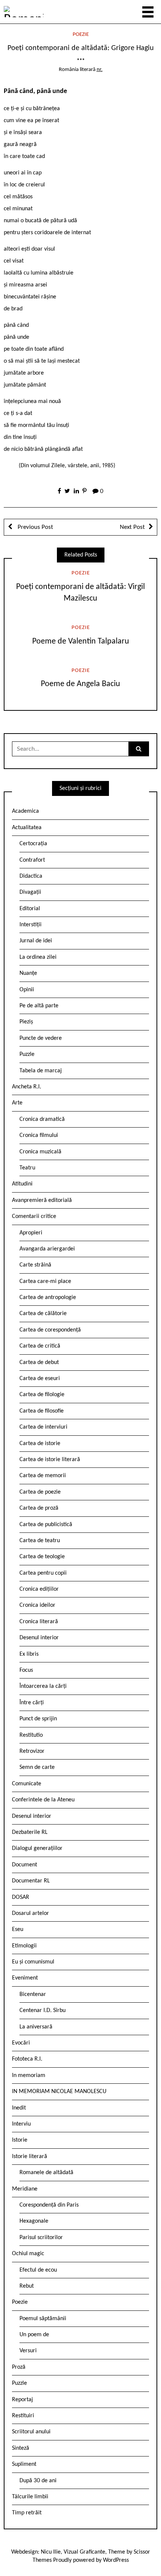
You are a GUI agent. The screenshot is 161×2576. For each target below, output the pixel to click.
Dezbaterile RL (30, 1832)
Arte (17, 1103)
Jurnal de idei (36, 941)
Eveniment (25, 1978)
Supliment (24, 2464)
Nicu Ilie (51, 2552)
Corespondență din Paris (49, 2205)
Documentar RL (31, 1881)
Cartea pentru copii (43, 1573)
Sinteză (21, 2448)
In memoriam (29, 2076)
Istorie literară (30, 2157)
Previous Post (35, 527)
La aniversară (36, 2027)
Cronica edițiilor (39, 1589)
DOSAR (21, 1897)
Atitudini (22, 1184)
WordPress (116, 2560)
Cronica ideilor (37, 1605)
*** (81, 61)
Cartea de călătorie (43, 1314)
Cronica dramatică (42, 1119)
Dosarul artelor (31, 1913)
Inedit (19, 2108)
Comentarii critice (34, 1216)
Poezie (81, 35)
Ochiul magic (28, 2254)
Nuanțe (28, 973)
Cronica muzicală (40, 1152)
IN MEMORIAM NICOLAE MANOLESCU (59, 2092)
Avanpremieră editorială (42, 1200)
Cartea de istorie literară (50, 1460)
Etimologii (24, 1946)
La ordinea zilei (38, 957)
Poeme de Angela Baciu (80, 684)
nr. (100, 70)
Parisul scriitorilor (41, 2238)
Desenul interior (39, 1638)
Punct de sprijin (38, 1719)
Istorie (20, 2140)
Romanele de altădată (46, 2173)
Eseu (18, 1929)
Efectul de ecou (38, 2270)
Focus (26, 1670)
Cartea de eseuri (40, 1379)
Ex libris (29, 1654)
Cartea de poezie (40, 1492)
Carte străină (35, 1265)
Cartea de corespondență (50, 1330)
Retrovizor (32, 1751)
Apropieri (31, 1233)
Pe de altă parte (39, 1006)
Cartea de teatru (40, 1541)
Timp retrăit (27, 2513)
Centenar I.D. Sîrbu (42, 2011)
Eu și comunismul (33, 1962)
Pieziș (26, 1022)
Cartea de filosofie (42, 1411)
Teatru (27, 1168)
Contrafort (32, 860)
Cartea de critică (40, 1346)
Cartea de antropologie (48, 1298)
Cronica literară (39, 1622)
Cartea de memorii (43, 1476)
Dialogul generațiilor (37, 1848)
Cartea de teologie (42, 1557)
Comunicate (27, 1784)
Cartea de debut (39, 1363)
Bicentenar (33, 1994)
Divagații (30, 892)
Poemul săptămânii (43, 2319)
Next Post (132, 527)
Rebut (27, 2286)
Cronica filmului (39, 1135)
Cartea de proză (39, 1508)
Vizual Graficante (84, 2552)
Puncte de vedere (41, 1038)
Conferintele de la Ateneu (43, 1800)
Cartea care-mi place (45, 1281)
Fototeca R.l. (27, 2059)
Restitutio (31, 1735)
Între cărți (32, 1703)
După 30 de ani (38, 2481)
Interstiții (31, 925)
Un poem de (34, 2335)
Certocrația (33, 844)
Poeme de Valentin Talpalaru (81, 641)
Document (25, 1865)
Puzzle (27, 1054)
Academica (25, 811)
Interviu (21, 2124)
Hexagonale (34, 2221)
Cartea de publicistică (46, 1525)
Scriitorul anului (31, 2432)
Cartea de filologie (42, 1395)
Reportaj (22, 2400)
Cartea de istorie (40, 1444)
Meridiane (25, 2189)
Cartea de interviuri (43, 1427)
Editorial (30, 909)
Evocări (21, 2043)
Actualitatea (27, 828)
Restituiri (23, 2416)
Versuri (28, 2351)
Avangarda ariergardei (47, 1249)
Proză (19, 2367)
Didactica (31, 876)
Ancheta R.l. (27, 1087)
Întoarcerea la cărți (43, 1686)
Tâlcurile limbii (30, 2497)
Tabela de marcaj (41, 1071)
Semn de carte (37, 1767)
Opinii (27, 990)
